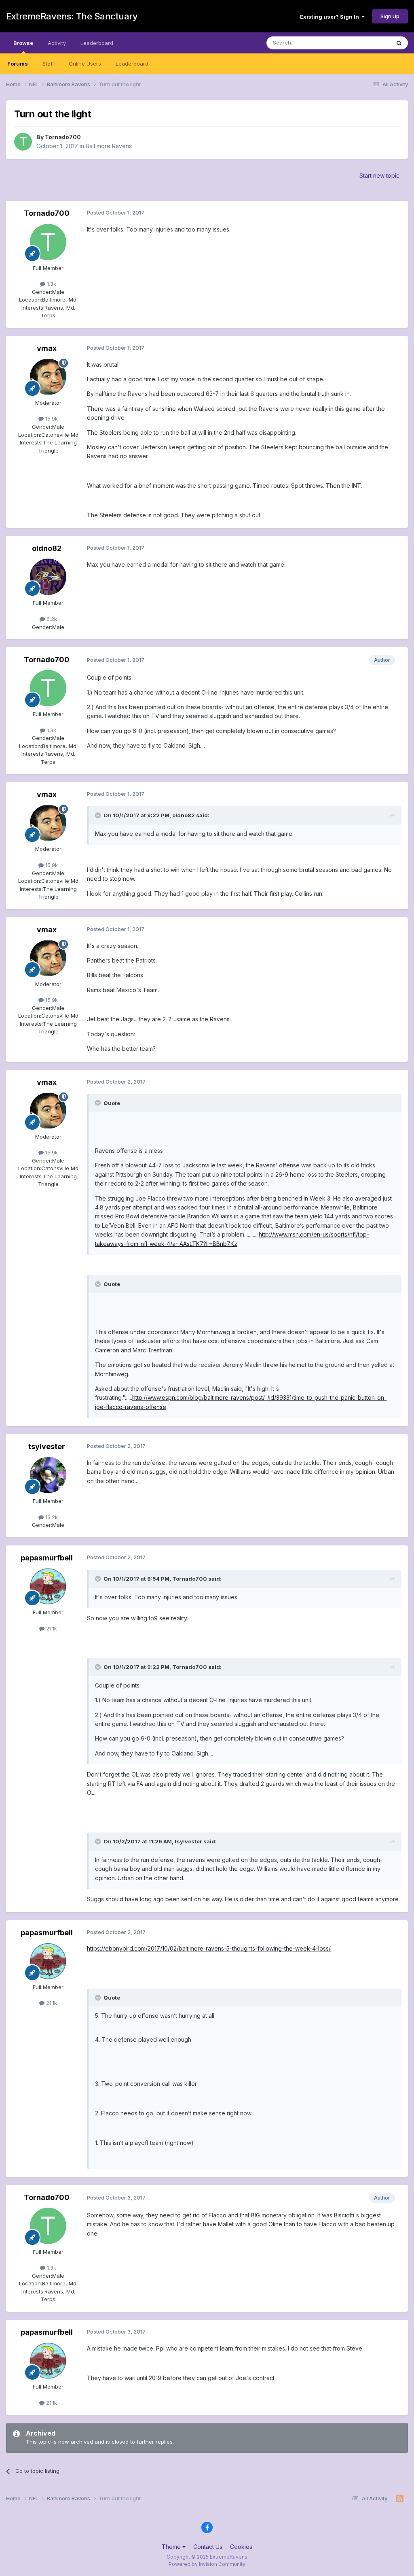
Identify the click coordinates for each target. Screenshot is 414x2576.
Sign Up (390, 16)
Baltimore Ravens (109, 146)
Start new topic (379, 175)
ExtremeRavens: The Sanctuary (72, 16)
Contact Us (208, 2547)
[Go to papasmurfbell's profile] (48, 1586)
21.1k (51, 1628)
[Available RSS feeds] (400, 2499)
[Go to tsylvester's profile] (48, 1475)
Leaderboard (132, 64)
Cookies (241, 2547)
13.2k (51, 1517)
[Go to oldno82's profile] (48, 577)
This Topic (366, 43)
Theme (172, 2547)
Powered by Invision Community (207, 2564)
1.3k (51, 284)
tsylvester (47, 1446)
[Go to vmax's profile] (48, 377)
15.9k (51, 419)
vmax (47, 348)
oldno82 (47, 548)
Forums (18, 64)
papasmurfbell (47, 1558)
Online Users (85, 64)
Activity (57, 43)
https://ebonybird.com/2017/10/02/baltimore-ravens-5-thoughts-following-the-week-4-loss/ (209, 1948)
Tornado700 (63, 137)
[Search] (399, 43)
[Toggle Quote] (99, 815)
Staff (48, 64)
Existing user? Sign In (331, 17)
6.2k (51, 619)
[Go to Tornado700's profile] (23, 142)
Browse (23, 43)
